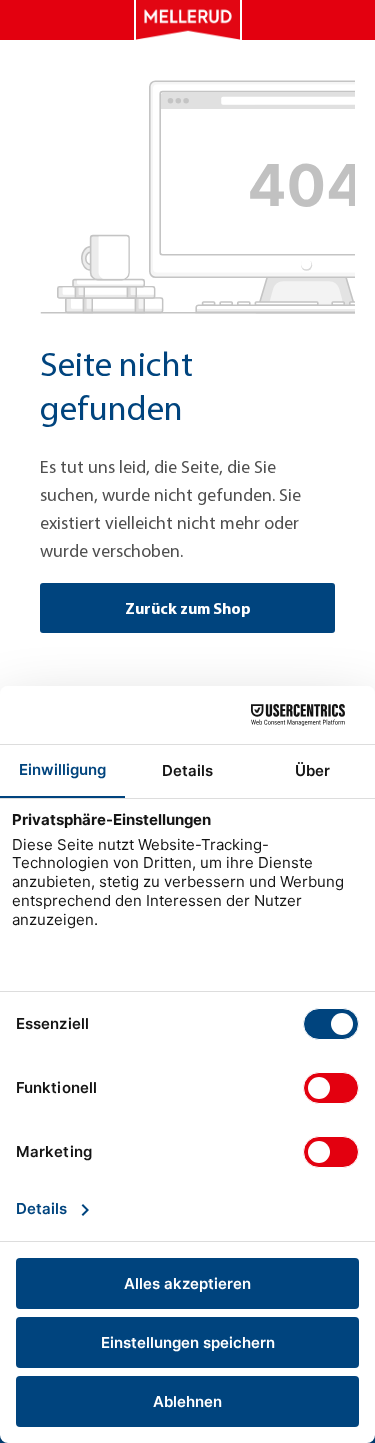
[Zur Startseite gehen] (188, 20)
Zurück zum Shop (188, 608)
